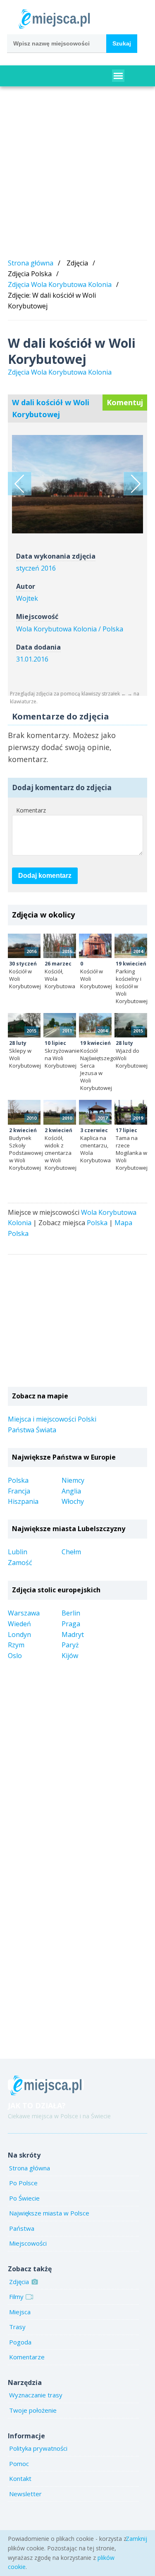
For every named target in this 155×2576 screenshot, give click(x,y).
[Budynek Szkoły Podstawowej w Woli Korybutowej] (24, 1112)
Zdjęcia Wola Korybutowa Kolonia (60, 284)
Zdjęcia (19, 2282)
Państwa (22, 2228)
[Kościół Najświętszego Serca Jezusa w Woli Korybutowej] (95, 1025)
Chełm (71, 1552)
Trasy (17, 2327)
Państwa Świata (32, 1430)
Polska (97, 1223)
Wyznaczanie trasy (36, 2395)
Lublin (18, 1552)
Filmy (16, 2296)
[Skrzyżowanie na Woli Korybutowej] (60, 1025)
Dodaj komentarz (45, 876)
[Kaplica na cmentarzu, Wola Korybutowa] (95, 1112)
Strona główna (31, 263)
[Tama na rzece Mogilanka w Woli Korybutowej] (131, 1112)
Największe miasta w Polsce (49, 2213)
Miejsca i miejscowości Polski (52, 1419)
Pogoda (20, 2342)
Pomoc (19, 2464)
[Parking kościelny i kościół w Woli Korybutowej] (131, 946)
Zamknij (136, 2539)
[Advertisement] (77, 174)
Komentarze (27, 2357)
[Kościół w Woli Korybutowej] (135, 484)
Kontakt (20, 2478)
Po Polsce (23, 2183)
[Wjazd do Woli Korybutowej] (131, 1025)
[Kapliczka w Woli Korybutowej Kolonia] (20, 484)
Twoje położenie (33, 2410)
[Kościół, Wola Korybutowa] (60, 946)
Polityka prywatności (38, 2448)
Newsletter (25, 2494)
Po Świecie (24, 2198)
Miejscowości (28, 2243)
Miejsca (20, 2312)
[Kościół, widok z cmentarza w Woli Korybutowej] (60, 1112)
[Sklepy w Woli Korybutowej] (24, 1025)
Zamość (20, 1563)
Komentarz (31, 810)
